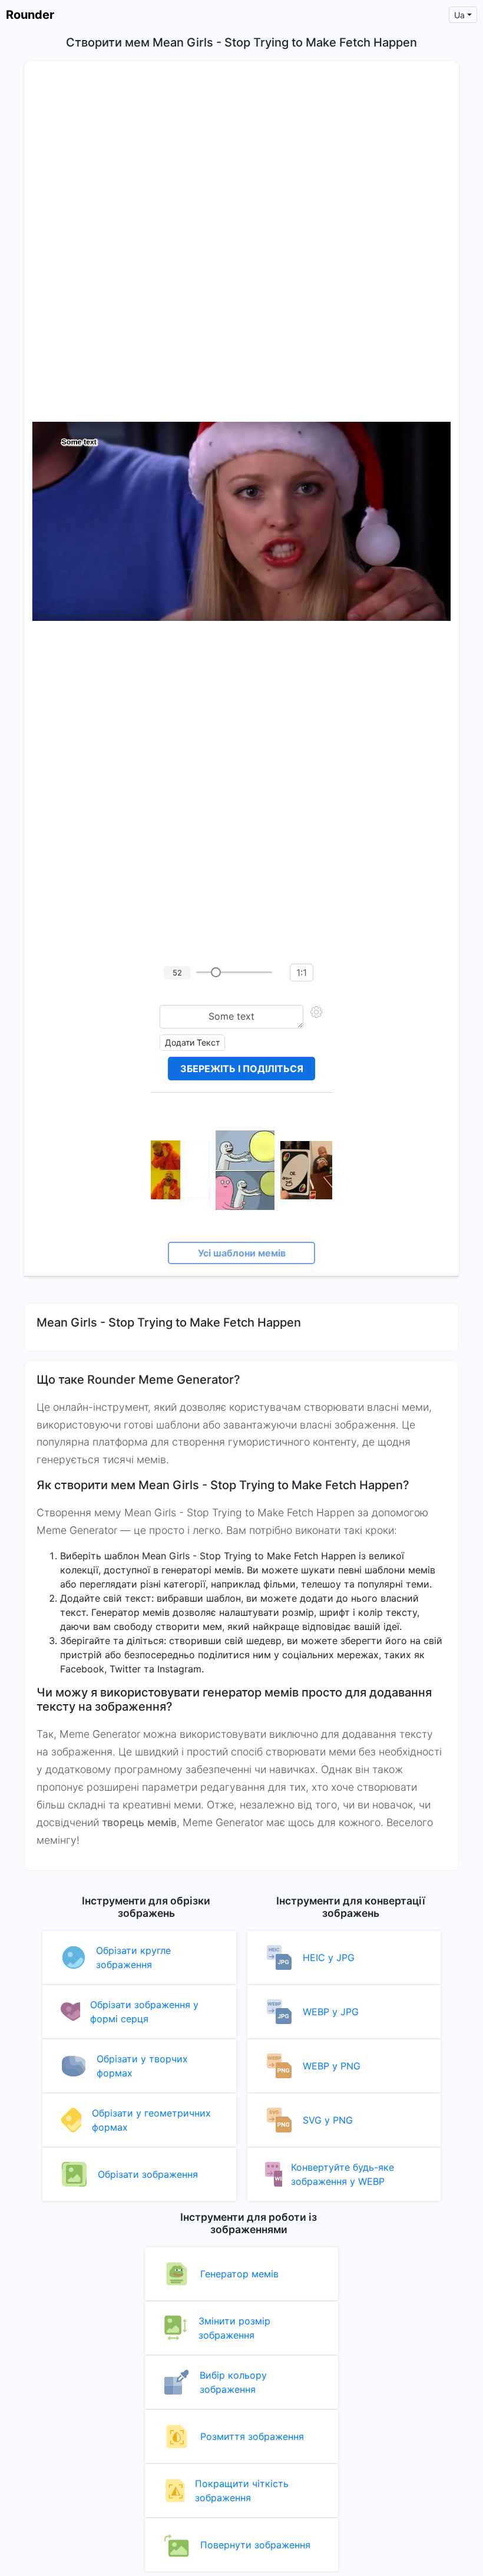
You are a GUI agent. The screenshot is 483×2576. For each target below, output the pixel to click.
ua (459, 15)
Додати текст (192, 1042)
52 (177, 973)
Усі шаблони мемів (242, 1253)
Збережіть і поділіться (242, 1069)
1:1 (302, 973)
